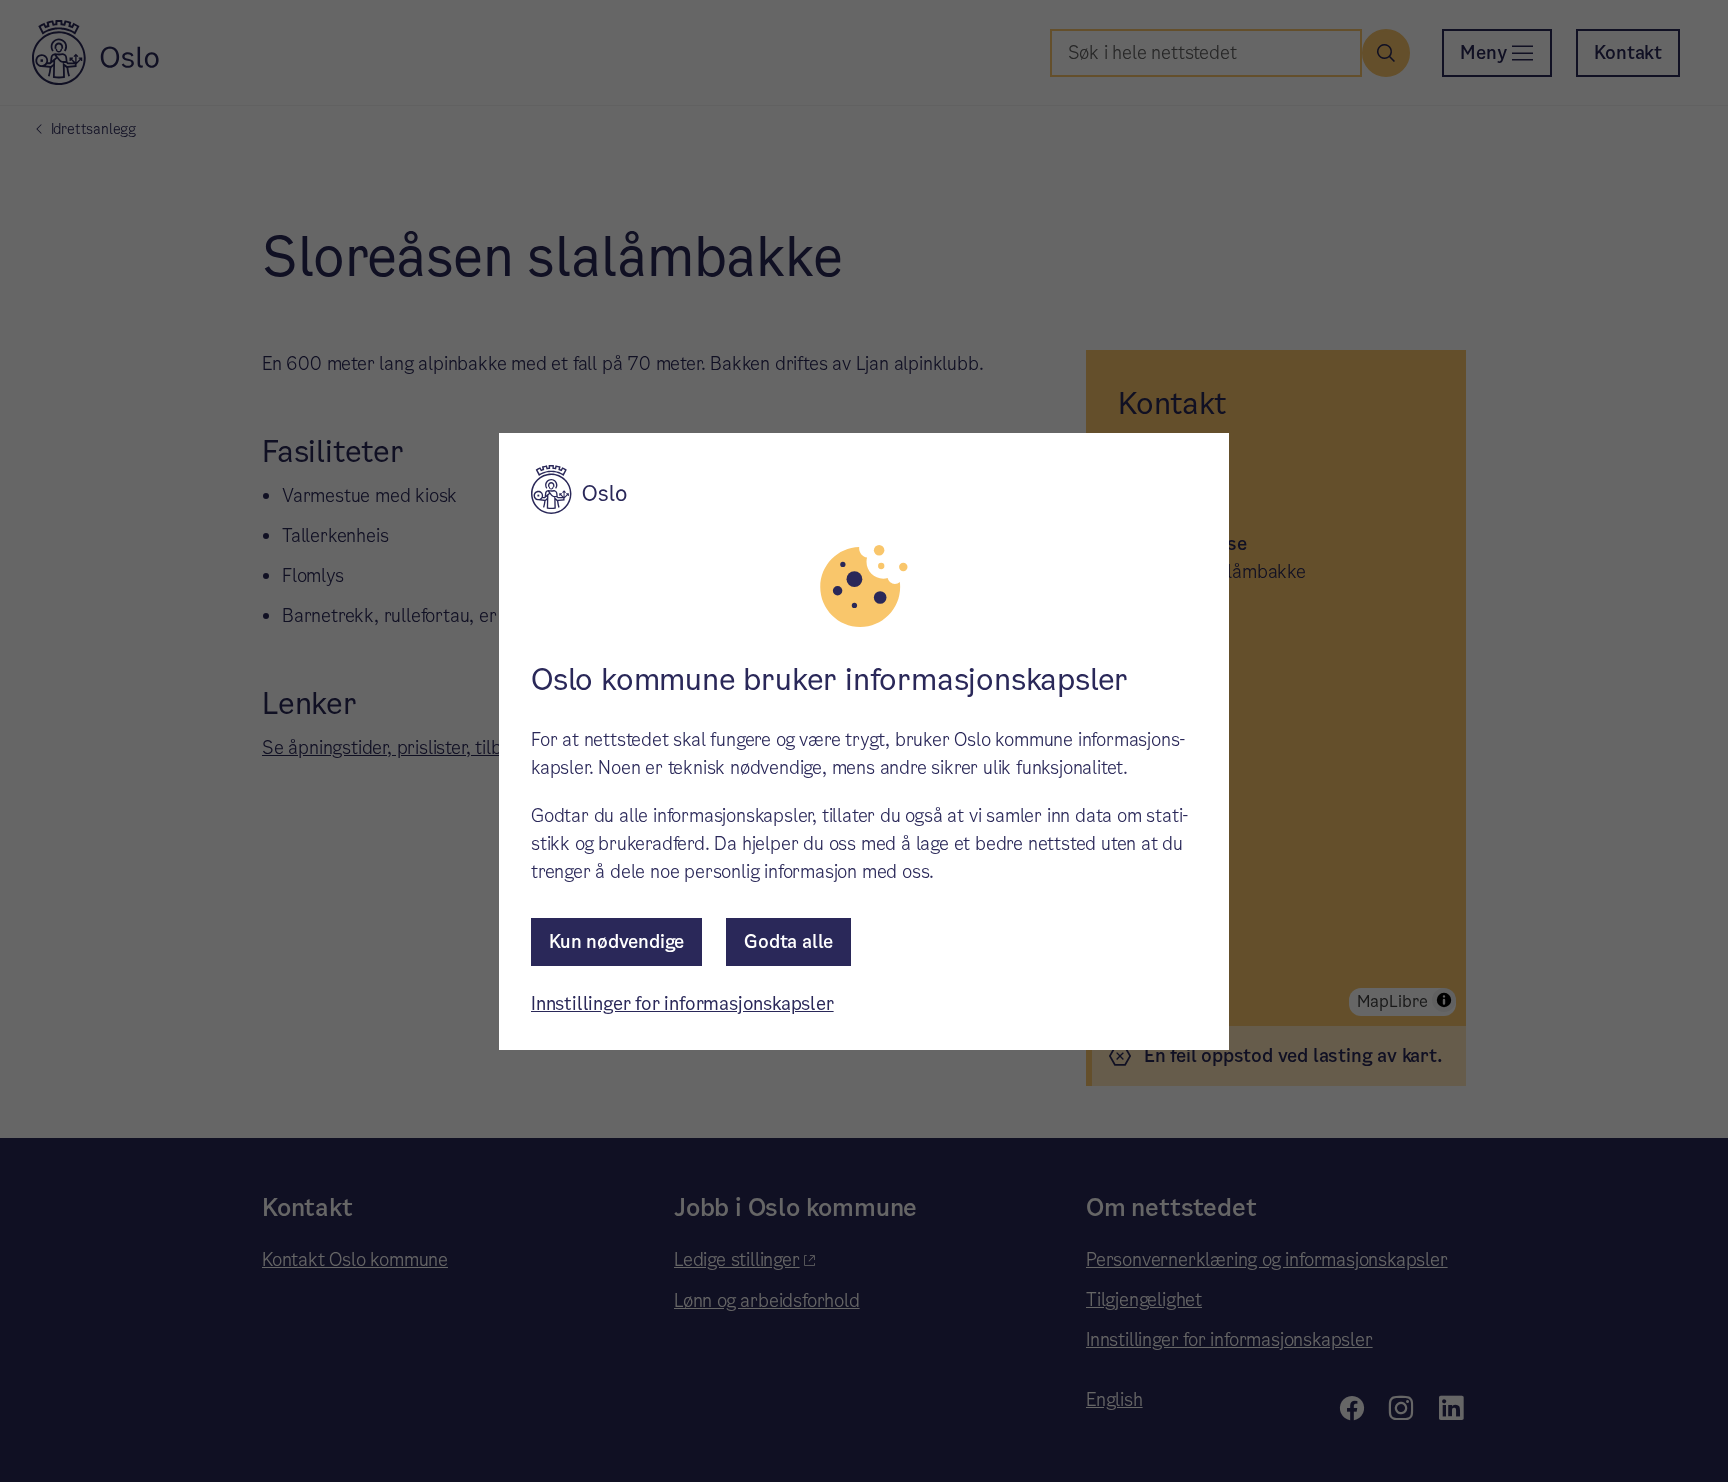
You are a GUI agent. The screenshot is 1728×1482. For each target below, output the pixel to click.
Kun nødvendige (616, 941)
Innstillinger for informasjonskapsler (682, 1003)
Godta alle (788, 941)
